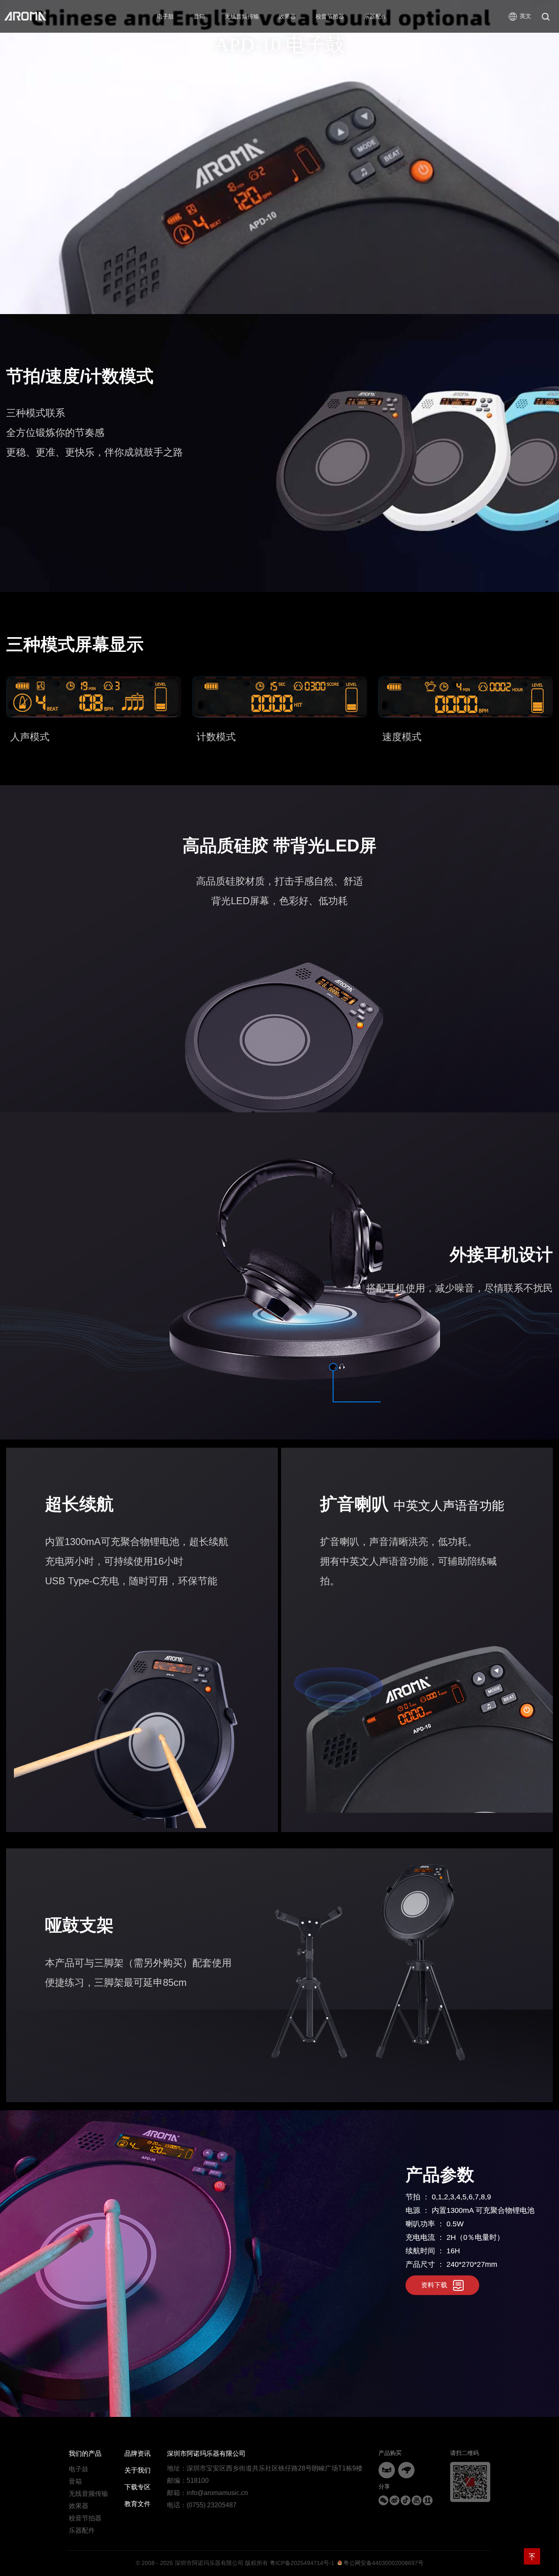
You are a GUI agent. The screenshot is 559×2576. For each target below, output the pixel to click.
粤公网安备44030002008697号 (383, 2563)
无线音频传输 (88, 2494)
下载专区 (137, 2487)
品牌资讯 (137, 2454)
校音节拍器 (85, 2518)
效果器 (79, 2506)
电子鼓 (79, 2469)
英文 (525, 16)
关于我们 (137, 2470)
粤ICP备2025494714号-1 (302, 2563)
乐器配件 (82, 2530)
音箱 (75, 2481)
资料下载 (434, 2285)
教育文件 (137, 2504)
